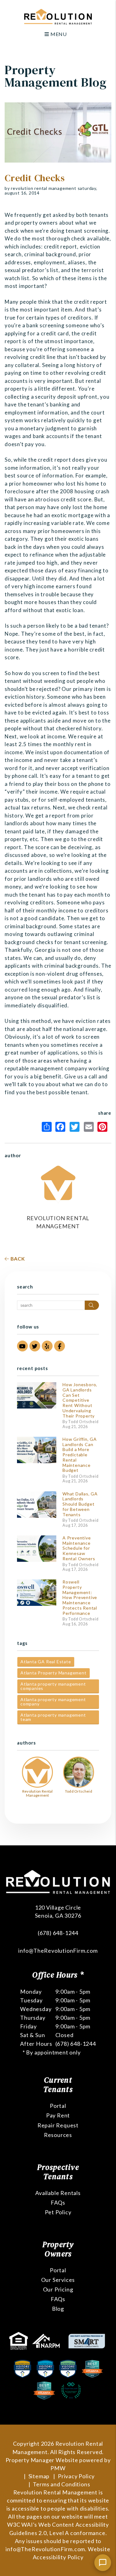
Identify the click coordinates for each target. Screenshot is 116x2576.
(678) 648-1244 (58, 1933)
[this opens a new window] (19, 2340)
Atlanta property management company (53, 1702)
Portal (58, 2106)
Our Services (58, 2280)
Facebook (62, 1127)
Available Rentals (58, 2193)
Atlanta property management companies (53, 1686)
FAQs (58, 2202)
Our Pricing (58, 2289)
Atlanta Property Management (54, 1673)
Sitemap (39, 2476)
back (17, 1259)
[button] (22, 1346)
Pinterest (104, 1127)
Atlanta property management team (53, 1717)
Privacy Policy (76, 2476)
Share (48, 1127)
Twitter (76, 1127)
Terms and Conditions (61, 2484)
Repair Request (58, 2125)
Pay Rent (58, 2115)
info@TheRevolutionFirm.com (58, 1951)
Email (90, 1127)
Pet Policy (58, 2212)
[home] (58, 16)
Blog (58, 2309)
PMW (58, 2468)
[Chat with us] (103, 2563)
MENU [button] (58, 34)
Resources (58, 2135)
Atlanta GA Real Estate (46, 1662)
